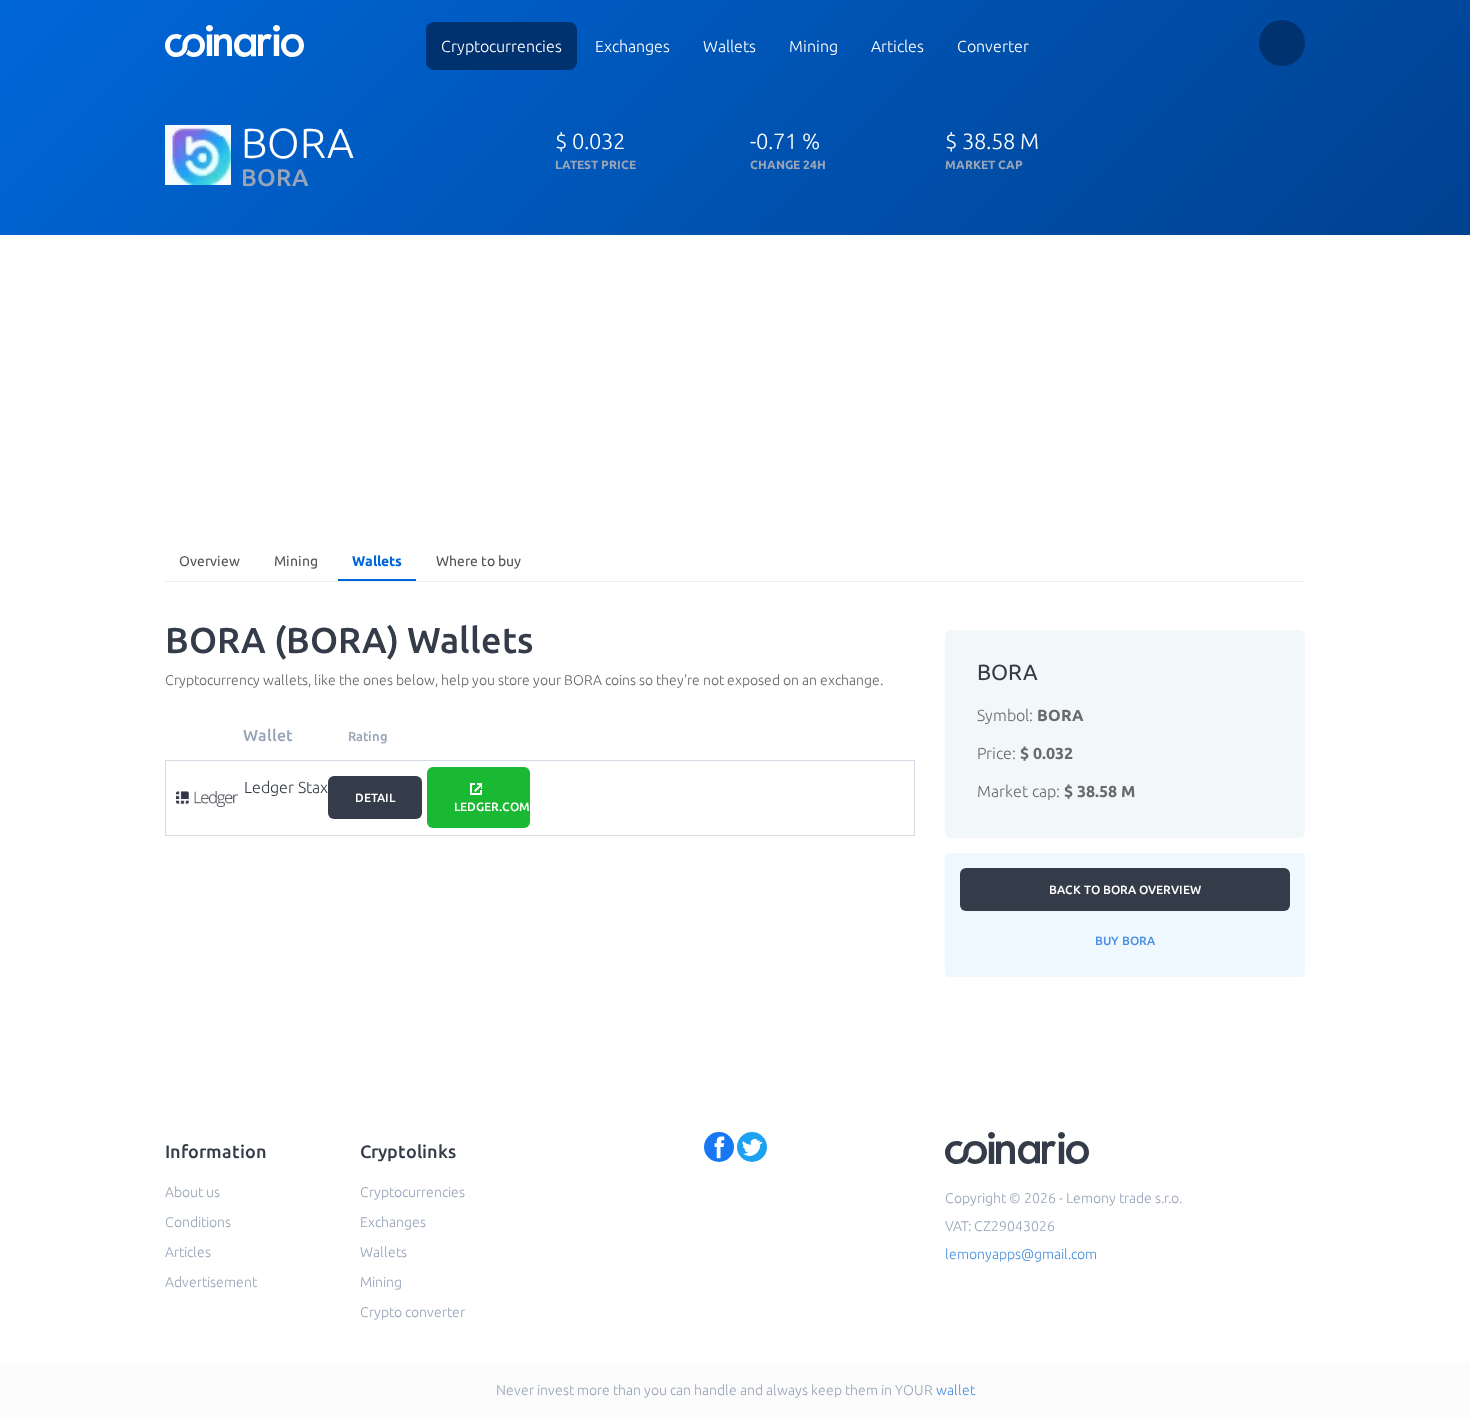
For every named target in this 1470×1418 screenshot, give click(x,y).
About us (192, 1192)
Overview (209, 561)
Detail (375, 797)
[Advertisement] (735, 385)
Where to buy (478, 561)
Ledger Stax (286, 787)
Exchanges (632, 46)
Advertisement (211, 1282)
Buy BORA (1125, 940)
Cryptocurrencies (501, 46)
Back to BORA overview (1125, 889)
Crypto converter (412, 1312)
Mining (813, 46)
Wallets (729, 46)
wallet (955, 1390)
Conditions (198, 1222)
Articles (897, 46)
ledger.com (492, 806)
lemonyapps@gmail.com (1021, 1254)
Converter (993, 46)
